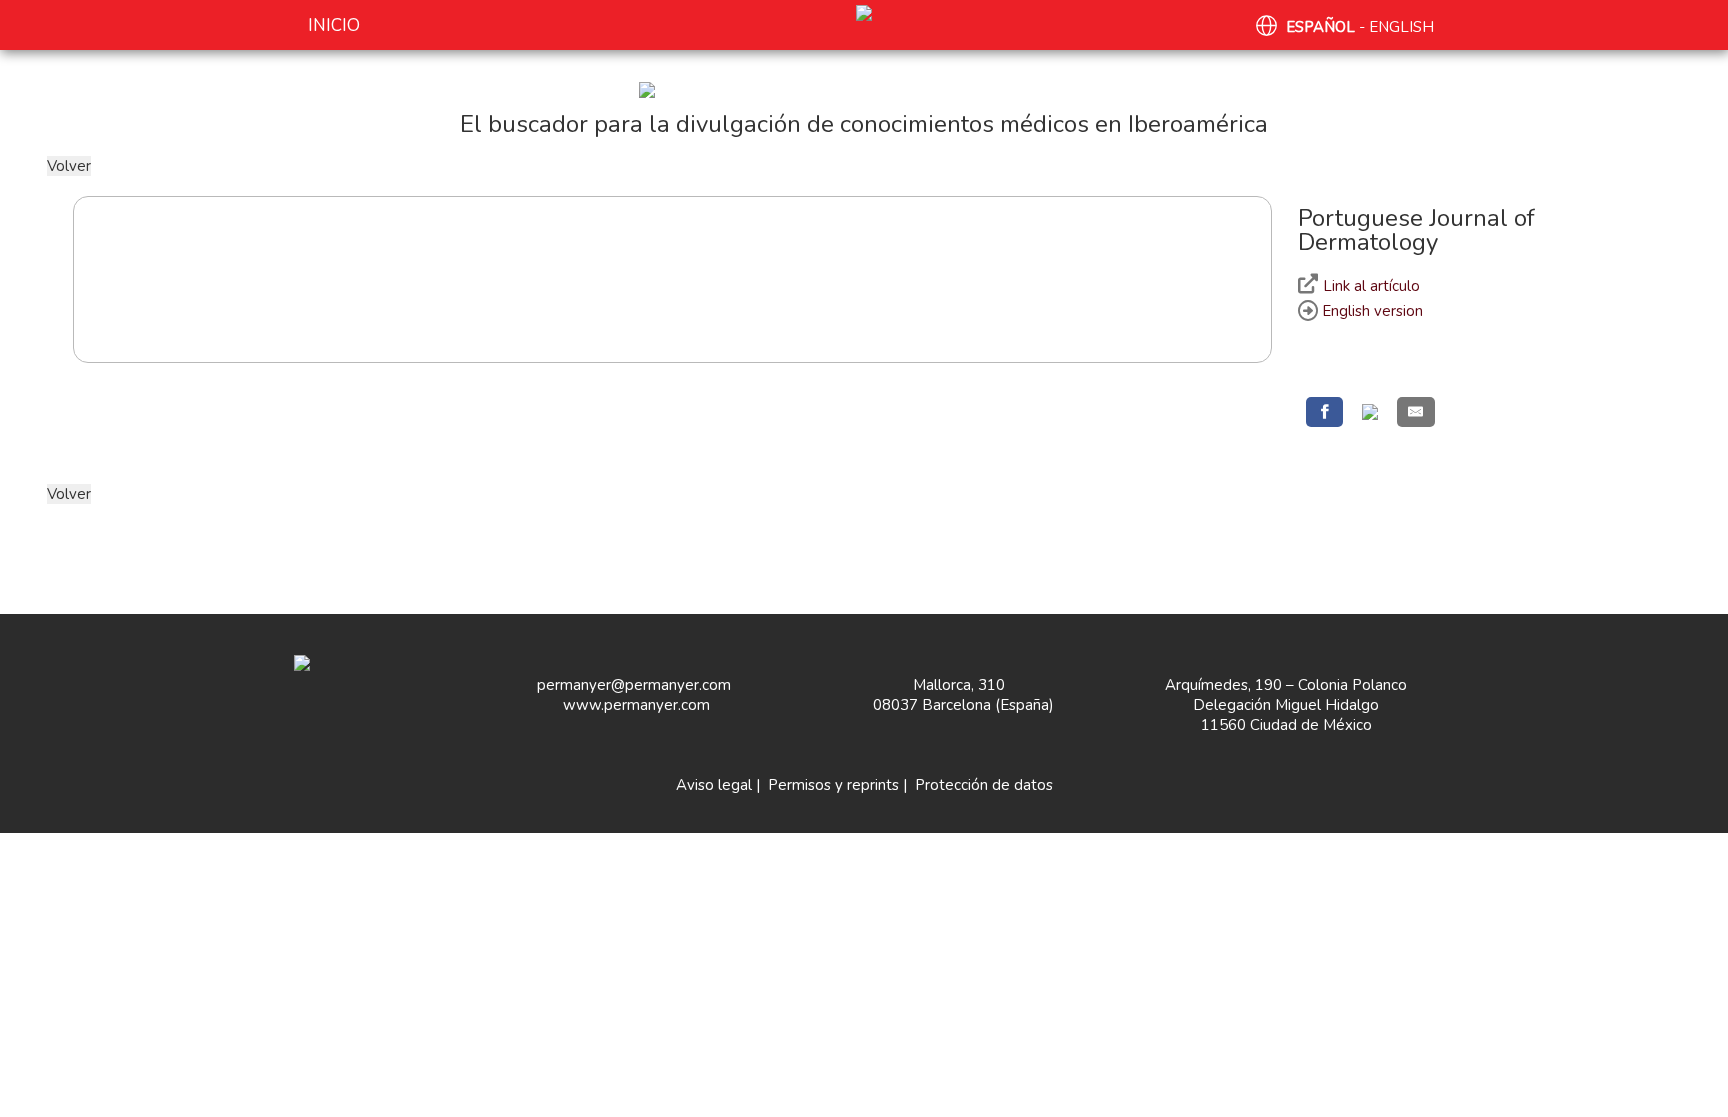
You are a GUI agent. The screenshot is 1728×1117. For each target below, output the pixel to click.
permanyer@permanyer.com (634, 685)
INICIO (334, 25)
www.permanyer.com (636, 705)
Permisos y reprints (833, 785)
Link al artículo (1371, 286)
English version (1370, 311)
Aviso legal (714, 785)
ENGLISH (1401, 27)
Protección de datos (984, 785)
